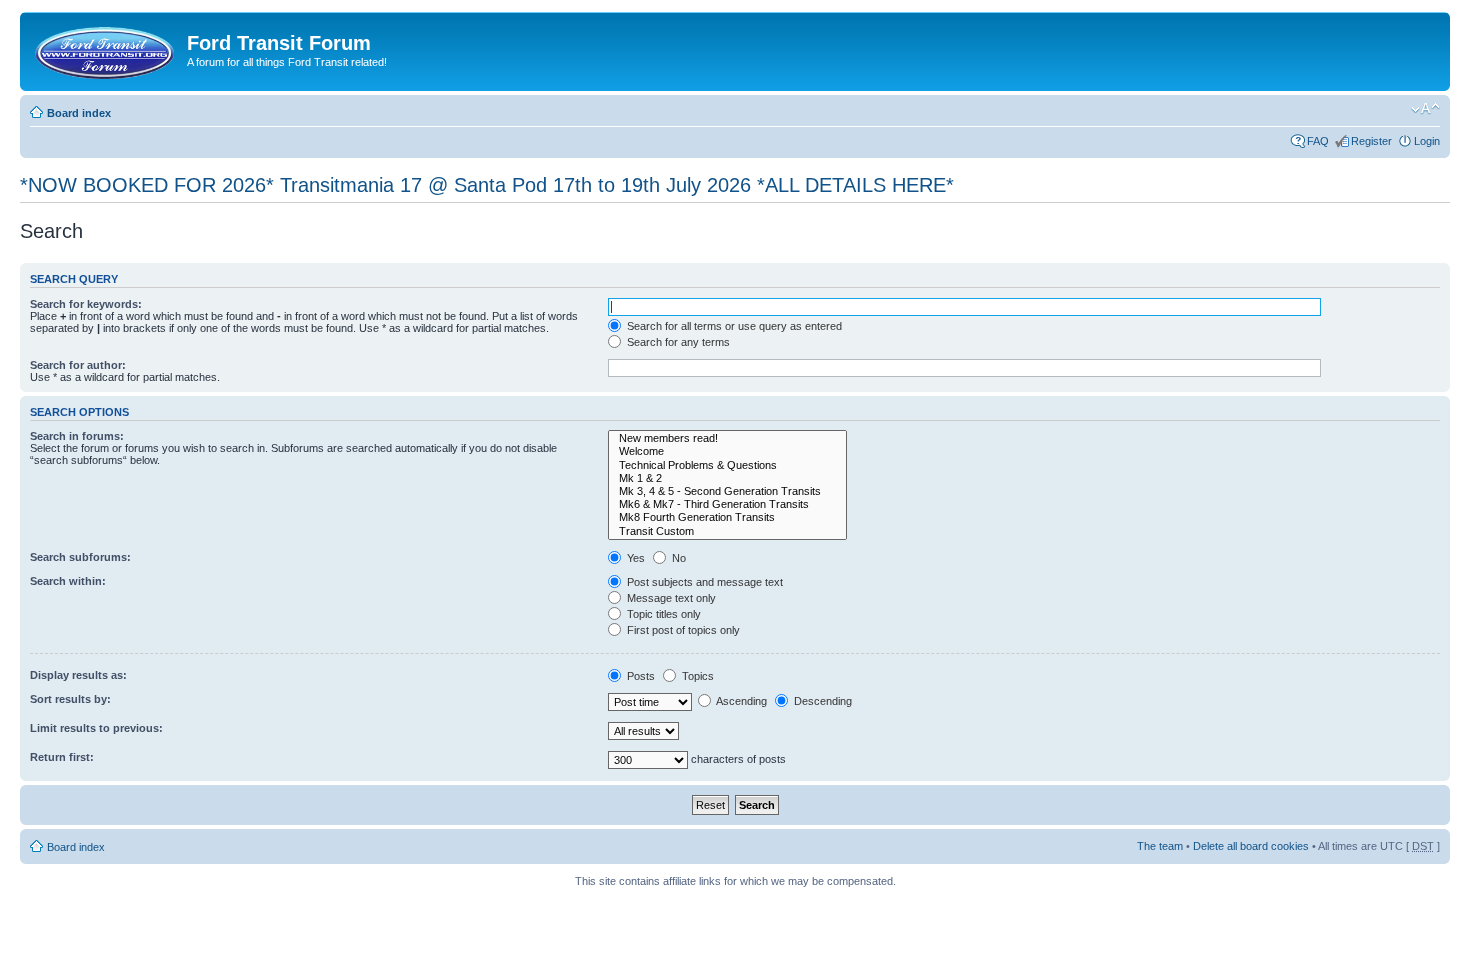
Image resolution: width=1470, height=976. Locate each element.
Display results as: (78, 675)
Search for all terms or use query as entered (733, 326)
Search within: (68, 581)
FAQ (1318, 141)
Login (1427, 141)
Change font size (1425, 109)
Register (1371, 141)
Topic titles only (662, 614)
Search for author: (78, 365)
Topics (696, 676)
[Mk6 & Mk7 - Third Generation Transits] (727, 504)
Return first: (62, 757)
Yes (634, 558)
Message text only (670, 598)
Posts (639, 676)
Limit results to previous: (96, 728)
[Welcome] (727, 451)
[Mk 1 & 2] (727, 478)
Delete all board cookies (1251, 846)
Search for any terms (677, 342)
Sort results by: (70, 699)
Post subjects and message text (703, 582)
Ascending (740, 701)
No (677, 558)
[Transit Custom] (727, 531)
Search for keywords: (86, 304)
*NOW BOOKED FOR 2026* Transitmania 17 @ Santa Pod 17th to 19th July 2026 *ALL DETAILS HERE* (487, 185)
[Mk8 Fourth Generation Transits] (727, 517)
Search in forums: (77, 436)
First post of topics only (682, 630)
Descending (821, 701)
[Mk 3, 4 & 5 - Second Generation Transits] (727, 491)
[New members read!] (727, 438)
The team (1160, 846)
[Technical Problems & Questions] (727, 465)
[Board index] (106, 49)
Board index (79, 113)
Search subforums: (80, 557)
